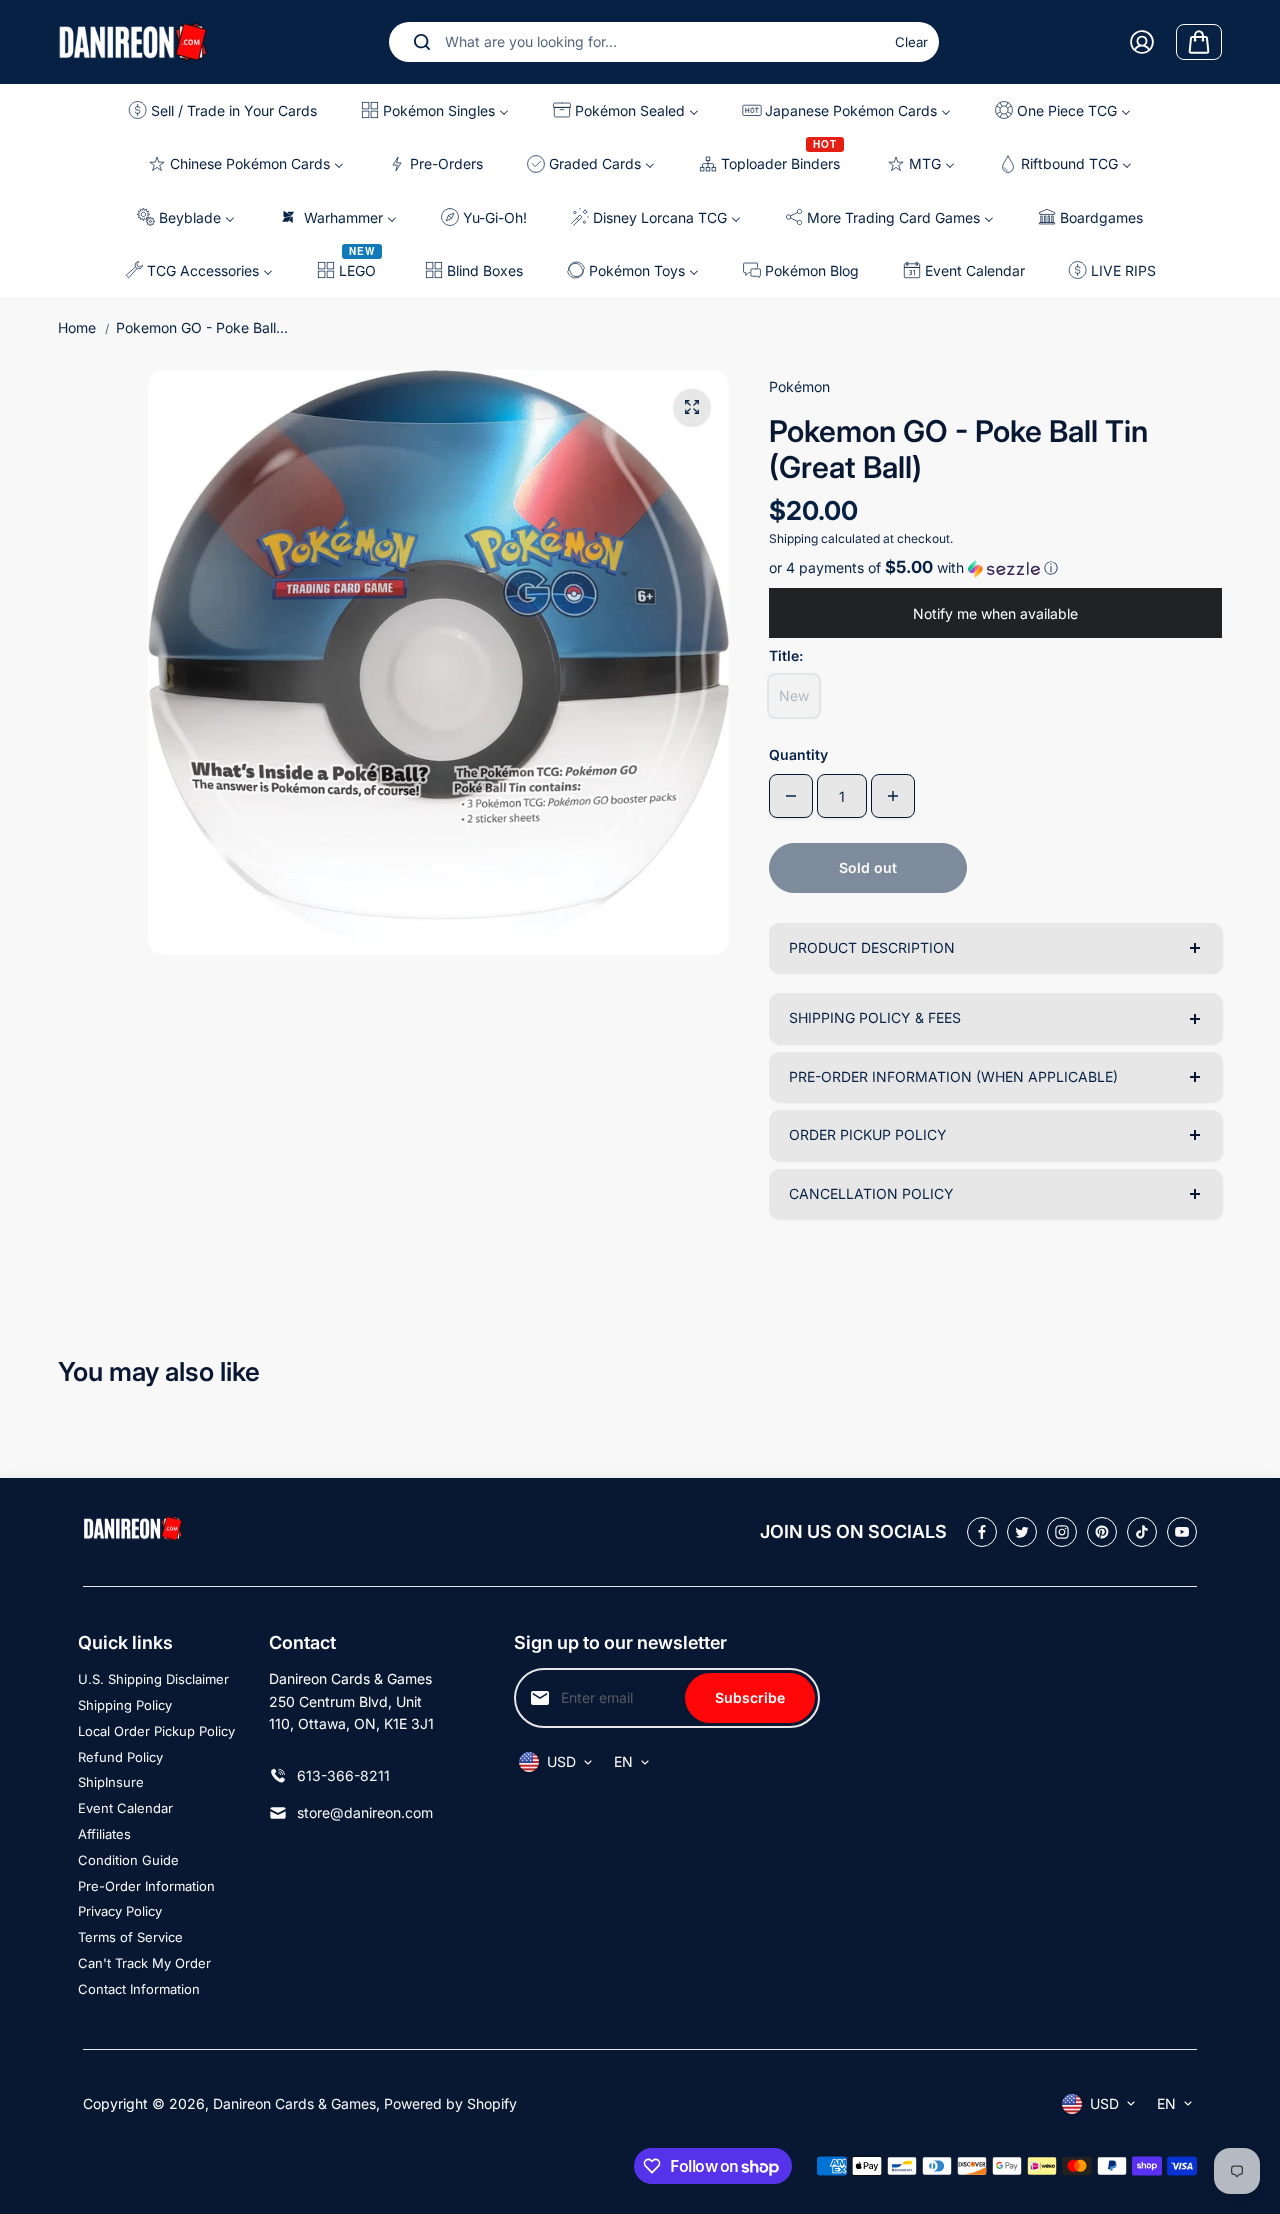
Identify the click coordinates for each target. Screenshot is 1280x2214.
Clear (911, 42)
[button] (995, 568)
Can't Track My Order (144, 1963)
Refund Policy (120, 1757)
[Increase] (893, 796)
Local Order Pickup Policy (156, 1731)
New (794, 695)
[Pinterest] (1102, 1532)
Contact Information (139, 1989)
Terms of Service (130, 1937)
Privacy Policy (120, 1911)
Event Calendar (125, 1808)
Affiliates (104, 1834)
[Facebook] (982, 1532)
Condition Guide (128, 1860)
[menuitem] (228, 110)
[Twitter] (1022, 1532)
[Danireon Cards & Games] (133, 41)
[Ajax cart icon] (1199, 42)
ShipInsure (111, 1782)
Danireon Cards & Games (294, 2103)
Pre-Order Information (146, 1886)
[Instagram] (1062, 1532)
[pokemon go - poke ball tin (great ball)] (692, 407)
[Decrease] (791, 796)
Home (77, 327)
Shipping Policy (125, 1705)
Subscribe (750, 1697)
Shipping (793, 538)
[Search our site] (422, 42)
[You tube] (1182, 1532)
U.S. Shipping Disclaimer (153, 1679)
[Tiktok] (1142, 1532)
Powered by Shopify (450, 2103)
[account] (1142, 42)
